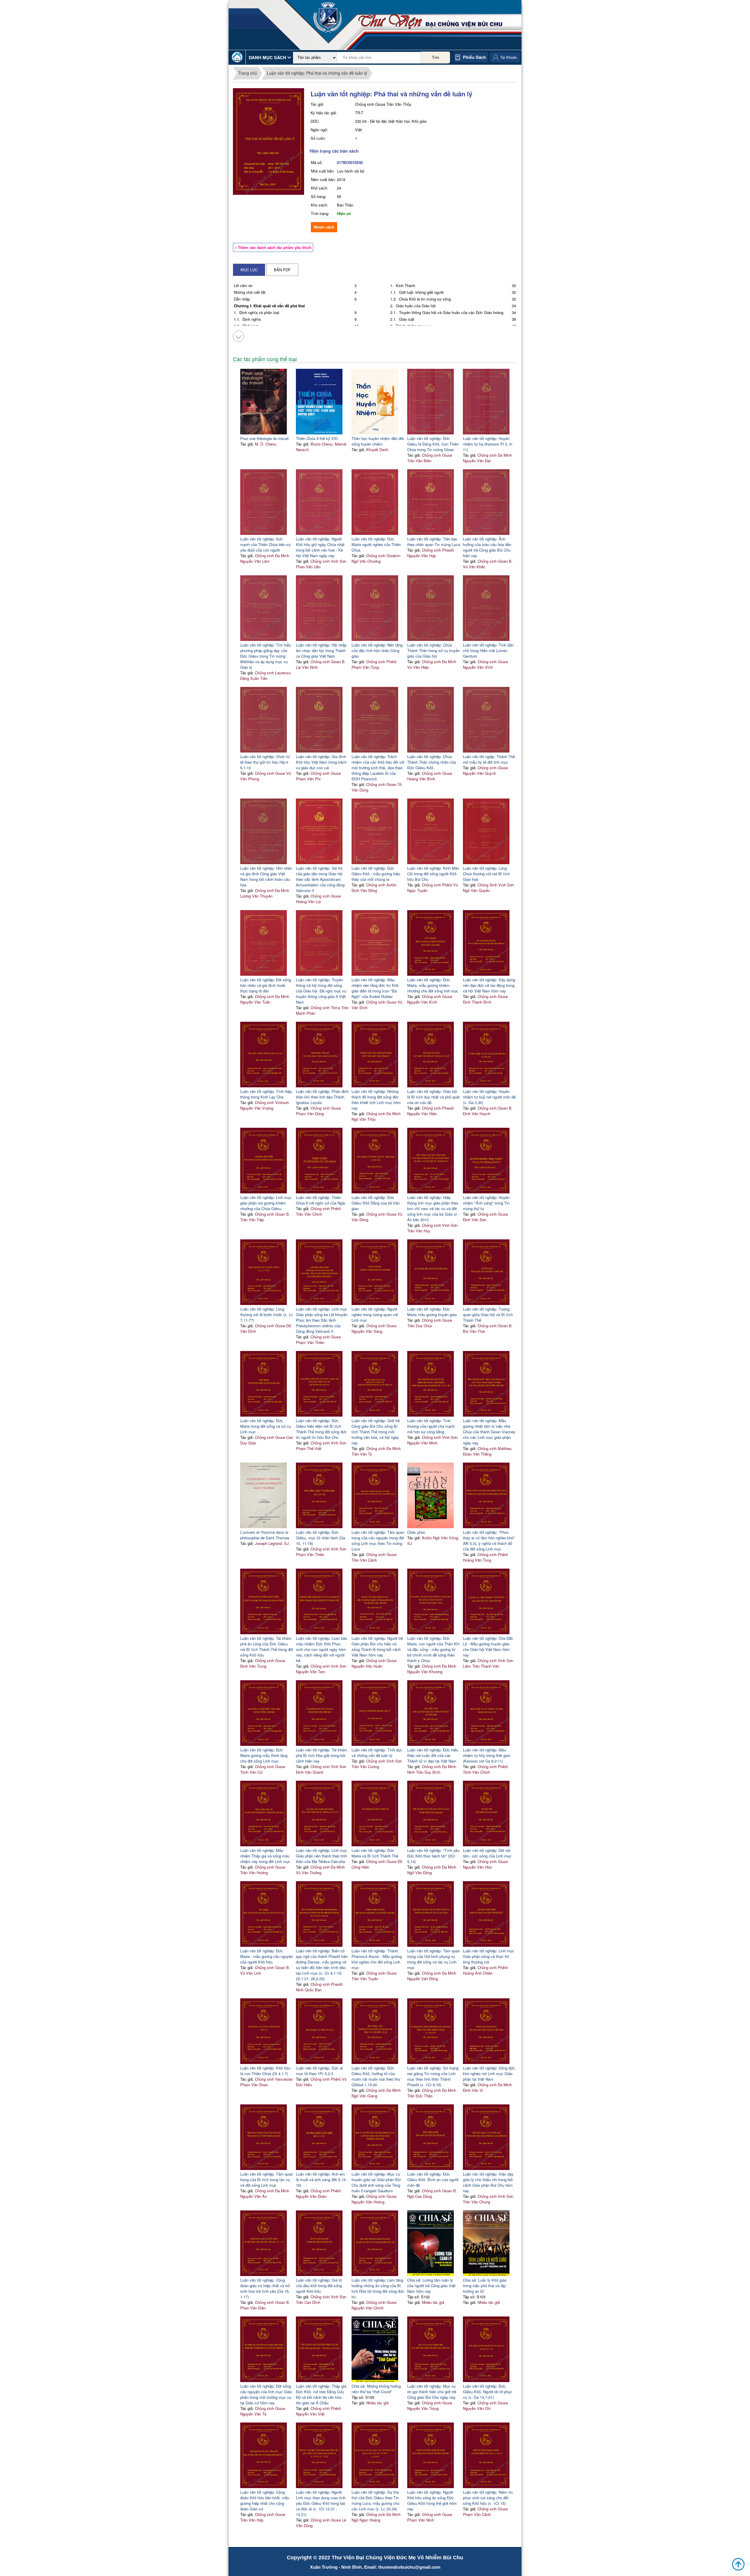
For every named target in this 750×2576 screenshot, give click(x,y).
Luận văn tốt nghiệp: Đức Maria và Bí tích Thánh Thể (375, 1853)
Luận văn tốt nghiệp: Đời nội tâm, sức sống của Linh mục (487, 1853)
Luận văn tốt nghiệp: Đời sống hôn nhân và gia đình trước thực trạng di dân (266, 985)
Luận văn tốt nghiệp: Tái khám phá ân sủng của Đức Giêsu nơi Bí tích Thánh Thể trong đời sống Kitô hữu (267, 1647)
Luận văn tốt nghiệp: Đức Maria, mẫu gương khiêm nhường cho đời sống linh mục (433, 985)
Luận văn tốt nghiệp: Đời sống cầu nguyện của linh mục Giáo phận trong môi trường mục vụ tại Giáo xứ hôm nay (266, 2394)
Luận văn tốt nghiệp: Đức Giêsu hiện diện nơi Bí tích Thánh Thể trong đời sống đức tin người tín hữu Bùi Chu (321, 1429)
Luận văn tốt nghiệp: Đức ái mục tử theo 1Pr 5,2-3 (319, 2071)
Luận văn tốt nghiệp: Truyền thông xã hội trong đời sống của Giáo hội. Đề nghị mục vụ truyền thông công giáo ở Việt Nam (321, 991)
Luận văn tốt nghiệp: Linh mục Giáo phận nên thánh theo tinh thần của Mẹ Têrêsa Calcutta (322, 1856)
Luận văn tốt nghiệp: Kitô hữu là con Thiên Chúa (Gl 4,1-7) (265, 2071)
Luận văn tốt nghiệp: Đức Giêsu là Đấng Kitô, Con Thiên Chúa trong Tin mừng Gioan (433, 444)
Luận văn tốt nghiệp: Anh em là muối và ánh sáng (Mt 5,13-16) (321, 2180)
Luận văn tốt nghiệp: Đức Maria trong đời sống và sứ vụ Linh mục (266, 1426)
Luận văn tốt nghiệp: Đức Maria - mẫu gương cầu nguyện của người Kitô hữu (267, 1956)
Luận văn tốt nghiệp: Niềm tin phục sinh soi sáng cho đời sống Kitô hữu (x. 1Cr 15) (488, 2498)
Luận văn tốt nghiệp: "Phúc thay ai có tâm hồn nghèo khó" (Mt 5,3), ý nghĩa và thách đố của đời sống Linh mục (489, 1541)
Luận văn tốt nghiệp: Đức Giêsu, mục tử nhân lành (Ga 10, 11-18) (321, 1538)
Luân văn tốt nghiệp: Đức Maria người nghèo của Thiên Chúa (376, 544)
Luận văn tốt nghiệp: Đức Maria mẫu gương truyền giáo (432, 1312)
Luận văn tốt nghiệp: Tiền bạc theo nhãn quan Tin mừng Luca (434, 542)
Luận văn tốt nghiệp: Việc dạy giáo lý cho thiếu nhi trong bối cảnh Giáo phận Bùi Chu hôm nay (488, 2182)
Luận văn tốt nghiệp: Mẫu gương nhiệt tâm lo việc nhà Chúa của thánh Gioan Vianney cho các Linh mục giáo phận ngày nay (489, 1432)
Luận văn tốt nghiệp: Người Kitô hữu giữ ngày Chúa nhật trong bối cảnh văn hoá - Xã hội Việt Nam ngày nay (320, 547)
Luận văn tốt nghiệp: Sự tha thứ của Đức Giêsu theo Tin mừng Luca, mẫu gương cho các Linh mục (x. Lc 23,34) (375, 2500)
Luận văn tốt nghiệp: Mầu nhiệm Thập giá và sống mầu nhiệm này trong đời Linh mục (265, 1856)
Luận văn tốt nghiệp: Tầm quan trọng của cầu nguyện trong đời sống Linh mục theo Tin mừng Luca (378, 1541)
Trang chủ (248, 73)
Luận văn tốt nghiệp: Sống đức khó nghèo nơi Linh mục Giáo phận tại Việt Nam (489, 2073)
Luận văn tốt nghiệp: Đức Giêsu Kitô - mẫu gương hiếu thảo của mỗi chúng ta (376, 874)
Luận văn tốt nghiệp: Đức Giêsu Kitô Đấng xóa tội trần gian (376, 1203)
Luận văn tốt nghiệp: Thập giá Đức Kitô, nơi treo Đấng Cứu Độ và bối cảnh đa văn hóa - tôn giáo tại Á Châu (321, 2394)
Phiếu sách (474, 57)
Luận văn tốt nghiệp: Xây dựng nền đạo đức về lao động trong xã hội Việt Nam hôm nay (489, 985)
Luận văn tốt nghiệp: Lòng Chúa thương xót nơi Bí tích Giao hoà (486, 874)
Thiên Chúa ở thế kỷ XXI (317, 438)
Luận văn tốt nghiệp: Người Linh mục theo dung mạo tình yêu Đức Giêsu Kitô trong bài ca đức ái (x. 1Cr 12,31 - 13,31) (321, 2503)
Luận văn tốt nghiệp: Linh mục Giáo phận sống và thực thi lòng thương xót (489, 1956)
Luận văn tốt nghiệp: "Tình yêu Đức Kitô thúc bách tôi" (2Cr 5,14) (433, 1856)
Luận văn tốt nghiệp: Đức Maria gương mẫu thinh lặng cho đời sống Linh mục (264, 1755)
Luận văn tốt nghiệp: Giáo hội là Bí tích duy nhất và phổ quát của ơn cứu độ (433, 1097)
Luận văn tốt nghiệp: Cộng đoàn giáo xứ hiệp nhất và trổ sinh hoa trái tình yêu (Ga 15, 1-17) (265, 2288)
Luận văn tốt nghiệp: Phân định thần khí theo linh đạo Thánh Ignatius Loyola (322, 1097)
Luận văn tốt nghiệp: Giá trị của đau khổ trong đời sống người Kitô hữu (319, 2286)
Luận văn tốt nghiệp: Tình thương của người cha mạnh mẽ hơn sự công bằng (431, 1426)
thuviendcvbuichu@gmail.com (409, 2567)
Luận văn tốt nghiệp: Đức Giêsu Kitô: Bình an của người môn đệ (433, 2180)
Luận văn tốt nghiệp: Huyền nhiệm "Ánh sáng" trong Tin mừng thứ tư (486, 1203)
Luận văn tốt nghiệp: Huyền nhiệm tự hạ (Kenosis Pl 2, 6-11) (488, 444)
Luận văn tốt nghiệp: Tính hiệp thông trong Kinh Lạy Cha (266, 1094)
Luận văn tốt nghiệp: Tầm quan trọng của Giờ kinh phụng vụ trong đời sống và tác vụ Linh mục (434, 1959)
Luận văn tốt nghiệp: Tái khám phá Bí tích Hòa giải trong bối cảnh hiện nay (322, 1755)
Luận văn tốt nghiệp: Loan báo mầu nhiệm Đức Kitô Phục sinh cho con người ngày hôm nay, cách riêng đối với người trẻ (322, 1649)
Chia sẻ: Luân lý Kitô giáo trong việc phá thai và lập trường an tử (485, 2286)
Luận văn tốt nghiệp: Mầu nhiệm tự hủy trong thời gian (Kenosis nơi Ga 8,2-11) (487, 1755)
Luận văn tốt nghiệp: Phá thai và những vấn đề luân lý (317, 73)
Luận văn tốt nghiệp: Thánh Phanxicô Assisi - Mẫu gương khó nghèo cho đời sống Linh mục (377, 1959)
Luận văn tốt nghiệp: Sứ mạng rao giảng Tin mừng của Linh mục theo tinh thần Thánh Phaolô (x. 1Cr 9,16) (433, 2076)
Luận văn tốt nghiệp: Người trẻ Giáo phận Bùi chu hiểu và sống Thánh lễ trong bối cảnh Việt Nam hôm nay (377, 1647)
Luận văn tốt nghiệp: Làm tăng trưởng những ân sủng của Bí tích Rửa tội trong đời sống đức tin (378, 2288)
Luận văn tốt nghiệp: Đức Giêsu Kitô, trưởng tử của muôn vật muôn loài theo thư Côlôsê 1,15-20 (376, 2076)
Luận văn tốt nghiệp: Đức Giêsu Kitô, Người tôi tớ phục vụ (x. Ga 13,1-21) (487, 2392)
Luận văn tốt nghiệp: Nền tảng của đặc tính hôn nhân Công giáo (377, 650)
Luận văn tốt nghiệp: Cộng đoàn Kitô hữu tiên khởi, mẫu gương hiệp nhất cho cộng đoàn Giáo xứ (265, 2500)
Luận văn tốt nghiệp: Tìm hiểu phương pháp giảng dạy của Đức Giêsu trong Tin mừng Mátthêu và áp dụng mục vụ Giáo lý (266, 656)
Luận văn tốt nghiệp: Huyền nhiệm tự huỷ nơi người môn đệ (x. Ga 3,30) (489, 1097)
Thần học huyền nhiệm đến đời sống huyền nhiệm (378, 441)
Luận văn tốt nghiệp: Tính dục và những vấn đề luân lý (377, 1753)
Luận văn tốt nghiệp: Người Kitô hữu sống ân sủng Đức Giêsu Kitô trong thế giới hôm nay (432, 2500)
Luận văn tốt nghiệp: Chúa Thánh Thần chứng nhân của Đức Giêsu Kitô (432, 762)
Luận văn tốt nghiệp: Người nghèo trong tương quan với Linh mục (375, 1315)
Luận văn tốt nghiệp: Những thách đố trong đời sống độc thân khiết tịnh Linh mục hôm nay (376, 1100)
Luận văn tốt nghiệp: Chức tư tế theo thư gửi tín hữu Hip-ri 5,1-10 (265, 762)
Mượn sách (324, 227)
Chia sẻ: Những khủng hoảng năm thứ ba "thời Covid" (376, 2389)
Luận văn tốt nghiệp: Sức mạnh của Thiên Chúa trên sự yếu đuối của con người (265, 544)
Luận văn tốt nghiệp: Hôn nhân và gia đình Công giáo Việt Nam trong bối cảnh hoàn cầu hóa (266, 876)
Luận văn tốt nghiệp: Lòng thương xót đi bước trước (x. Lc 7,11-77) (267, 1315)
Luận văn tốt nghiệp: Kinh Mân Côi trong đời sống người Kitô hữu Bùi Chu (433, 874)
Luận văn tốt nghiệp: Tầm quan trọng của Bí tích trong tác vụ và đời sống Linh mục (267, 2180)
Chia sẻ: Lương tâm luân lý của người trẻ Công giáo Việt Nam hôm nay (431, 2286)
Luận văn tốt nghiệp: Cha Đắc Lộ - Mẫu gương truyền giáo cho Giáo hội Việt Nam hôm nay (488, 1647)
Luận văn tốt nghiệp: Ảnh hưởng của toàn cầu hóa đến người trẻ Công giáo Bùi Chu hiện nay (487, 547)
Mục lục (249, 270)
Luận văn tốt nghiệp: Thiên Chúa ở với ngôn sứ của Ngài (321, 1200)
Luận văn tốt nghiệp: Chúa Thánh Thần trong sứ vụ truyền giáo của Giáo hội (433, 650)
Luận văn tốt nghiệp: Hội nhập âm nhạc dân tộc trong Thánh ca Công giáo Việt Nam (321, 650)
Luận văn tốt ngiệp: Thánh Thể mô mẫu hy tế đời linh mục (489, 759)
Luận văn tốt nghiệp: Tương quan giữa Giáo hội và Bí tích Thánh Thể (488, 1315)
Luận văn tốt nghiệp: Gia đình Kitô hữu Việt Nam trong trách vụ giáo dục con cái (321, 762)
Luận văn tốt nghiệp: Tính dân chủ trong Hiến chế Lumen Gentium (488, 650)
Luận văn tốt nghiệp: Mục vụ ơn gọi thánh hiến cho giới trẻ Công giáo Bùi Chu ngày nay (432, 2392)
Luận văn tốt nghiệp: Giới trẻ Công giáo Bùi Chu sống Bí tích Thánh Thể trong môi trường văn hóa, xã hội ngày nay (376, 1432)
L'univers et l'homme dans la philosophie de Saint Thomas (265, 1535)
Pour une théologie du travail (264, 438)
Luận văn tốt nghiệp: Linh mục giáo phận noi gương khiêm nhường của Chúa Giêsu (266, 1203)
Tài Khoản (509, 57)
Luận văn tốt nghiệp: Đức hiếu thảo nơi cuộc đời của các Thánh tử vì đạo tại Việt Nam (433, 1755)
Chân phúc (416, 1532)
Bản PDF (282, 270)
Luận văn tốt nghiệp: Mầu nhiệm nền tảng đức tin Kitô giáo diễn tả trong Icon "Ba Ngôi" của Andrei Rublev (375, 988)
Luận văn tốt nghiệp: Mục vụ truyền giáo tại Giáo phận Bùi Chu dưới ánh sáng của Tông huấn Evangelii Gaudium (376, 2182)
